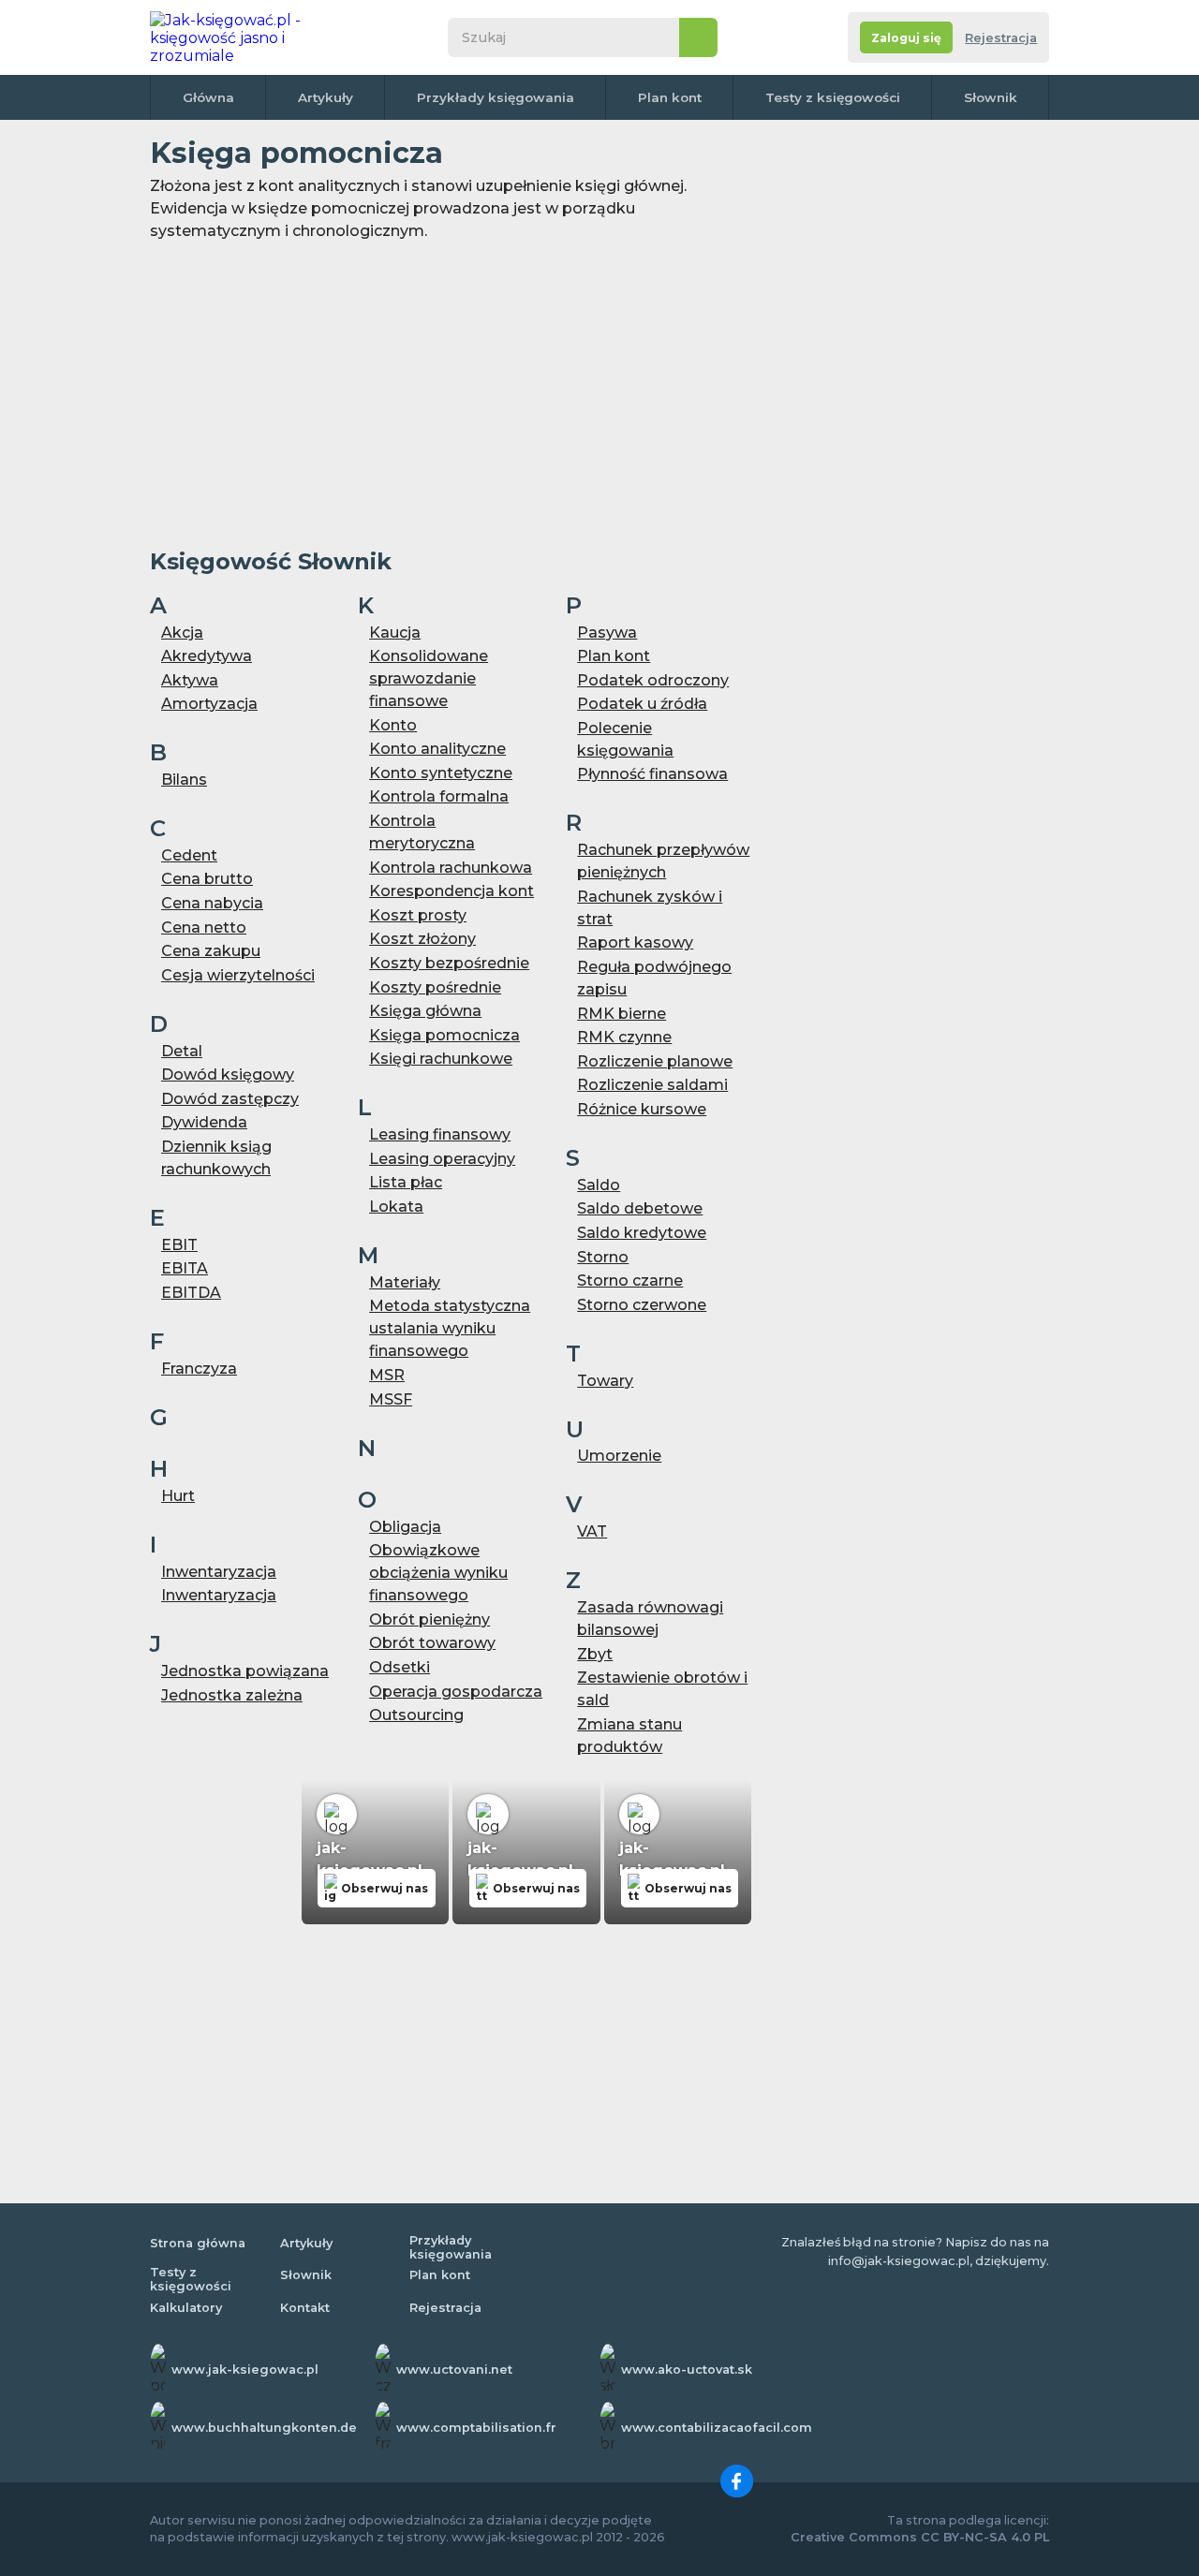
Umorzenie (619, 1456)
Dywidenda (204, 1122)
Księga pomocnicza (444, 1035)
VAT (592, 1531)
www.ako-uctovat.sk (687, 2370)
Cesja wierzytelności (238, 975)
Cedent (189, 855)
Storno (603, 1257)
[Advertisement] (451, 394)
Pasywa (607, 633)
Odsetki (400, 1667)
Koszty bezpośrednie (449, 963)
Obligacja (405, 1527)
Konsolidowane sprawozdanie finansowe (429, 678)
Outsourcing (416, 1715)
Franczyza (199, 1369)
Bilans (184, 780)
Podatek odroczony (653, 680)
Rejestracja (1001, 38)
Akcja (182, 633)
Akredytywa (207, 656)
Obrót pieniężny (429, 1619)
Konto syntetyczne (441, 773)
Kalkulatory (186, 2308)
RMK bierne (622, 1014)
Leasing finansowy (440, 1134)
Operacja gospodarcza (456, 1692)
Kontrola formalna (439, 796)
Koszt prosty (418, 915)
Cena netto (204, 927)
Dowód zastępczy (230, 1099)
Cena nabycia (212, 903)
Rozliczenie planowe (655, 1061)
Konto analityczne (437, 749)
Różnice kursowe (642, 1109)
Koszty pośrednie (435, 987)
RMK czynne (624, 1037)
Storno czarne (630, 1281)
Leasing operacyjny (442, 1159)
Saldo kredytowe (642, 1233)
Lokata (396, 1207)
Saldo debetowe (640, 1208)
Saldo (599, 1185)
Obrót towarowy (432, 1643)
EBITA (185, 1268)
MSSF (391, 1399)
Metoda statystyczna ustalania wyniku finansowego (450, 1328)
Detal (182, 1051)
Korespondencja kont (451, 891)
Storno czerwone (642, 1305)
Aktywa (190, 680)
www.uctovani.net (454, 2370)
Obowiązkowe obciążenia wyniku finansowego (438, 1573)
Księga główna (425, 1011)
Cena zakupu (211, 951)
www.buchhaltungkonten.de (264, 2428)
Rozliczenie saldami (652, 1085)
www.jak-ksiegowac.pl (245, 2370)
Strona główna (198, 2243)
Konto (393, 725)
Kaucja (395, 633)
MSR (387, 1375)
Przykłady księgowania (496, 97)
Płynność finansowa (652, 774)
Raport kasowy (635, 942)
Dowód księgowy (228, 1075)
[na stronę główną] (247, 37)
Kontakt (305, 2308)
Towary (605, 1381)
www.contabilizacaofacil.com (717, 2428)
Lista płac (406, 1182)
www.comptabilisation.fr (476, 2428)
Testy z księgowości (833, 97)
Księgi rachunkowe (441, 1059)
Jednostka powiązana (245, 1671)
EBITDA (191, 1293)
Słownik (991, 97)
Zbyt (595, 1654)
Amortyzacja (209, 704)
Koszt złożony (422, 939)
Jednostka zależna (232, 1695)
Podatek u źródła (642, 704)
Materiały (405, 1282)
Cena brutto (207, 879)
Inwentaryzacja (219, 1572)
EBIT (179, 1245)
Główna (208, 97)
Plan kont (670, 97)
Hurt (178, 1496)
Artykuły (326, 97)
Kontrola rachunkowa (451, 868)
